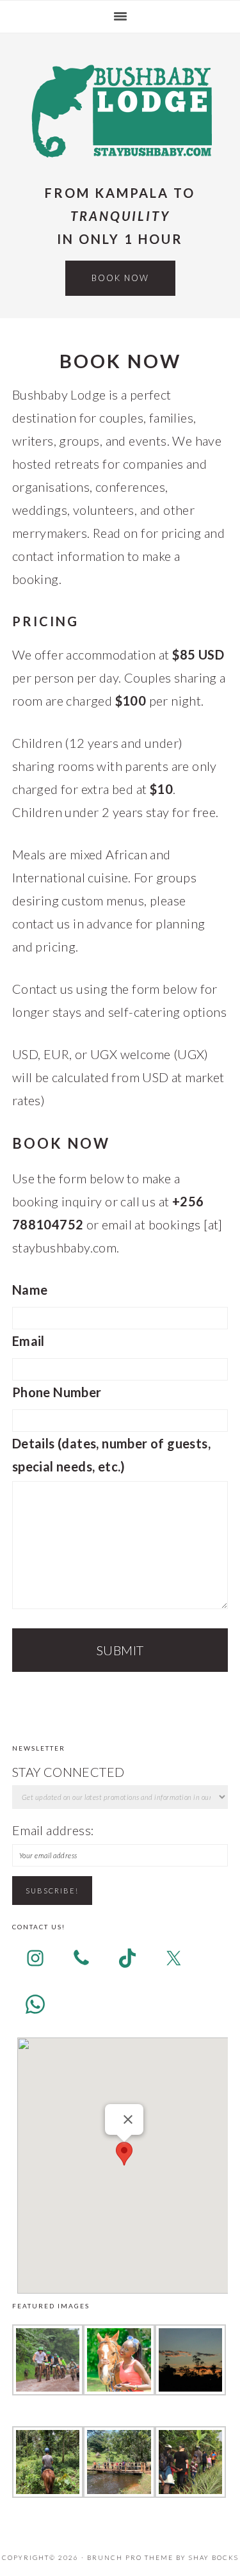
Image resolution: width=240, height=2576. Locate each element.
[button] (124, 2154)
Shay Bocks (214, 2557)
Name (30, 1290)
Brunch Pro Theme (130, 2557)
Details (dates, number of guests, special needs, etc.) (111, 1455)
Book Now (120, 278)
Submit (120, 1650)
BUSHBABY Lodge (120, 110)
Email (28, 1341)
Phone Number (57, 1392)
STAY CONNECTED (68, 1772)
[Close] (128, 2119)
